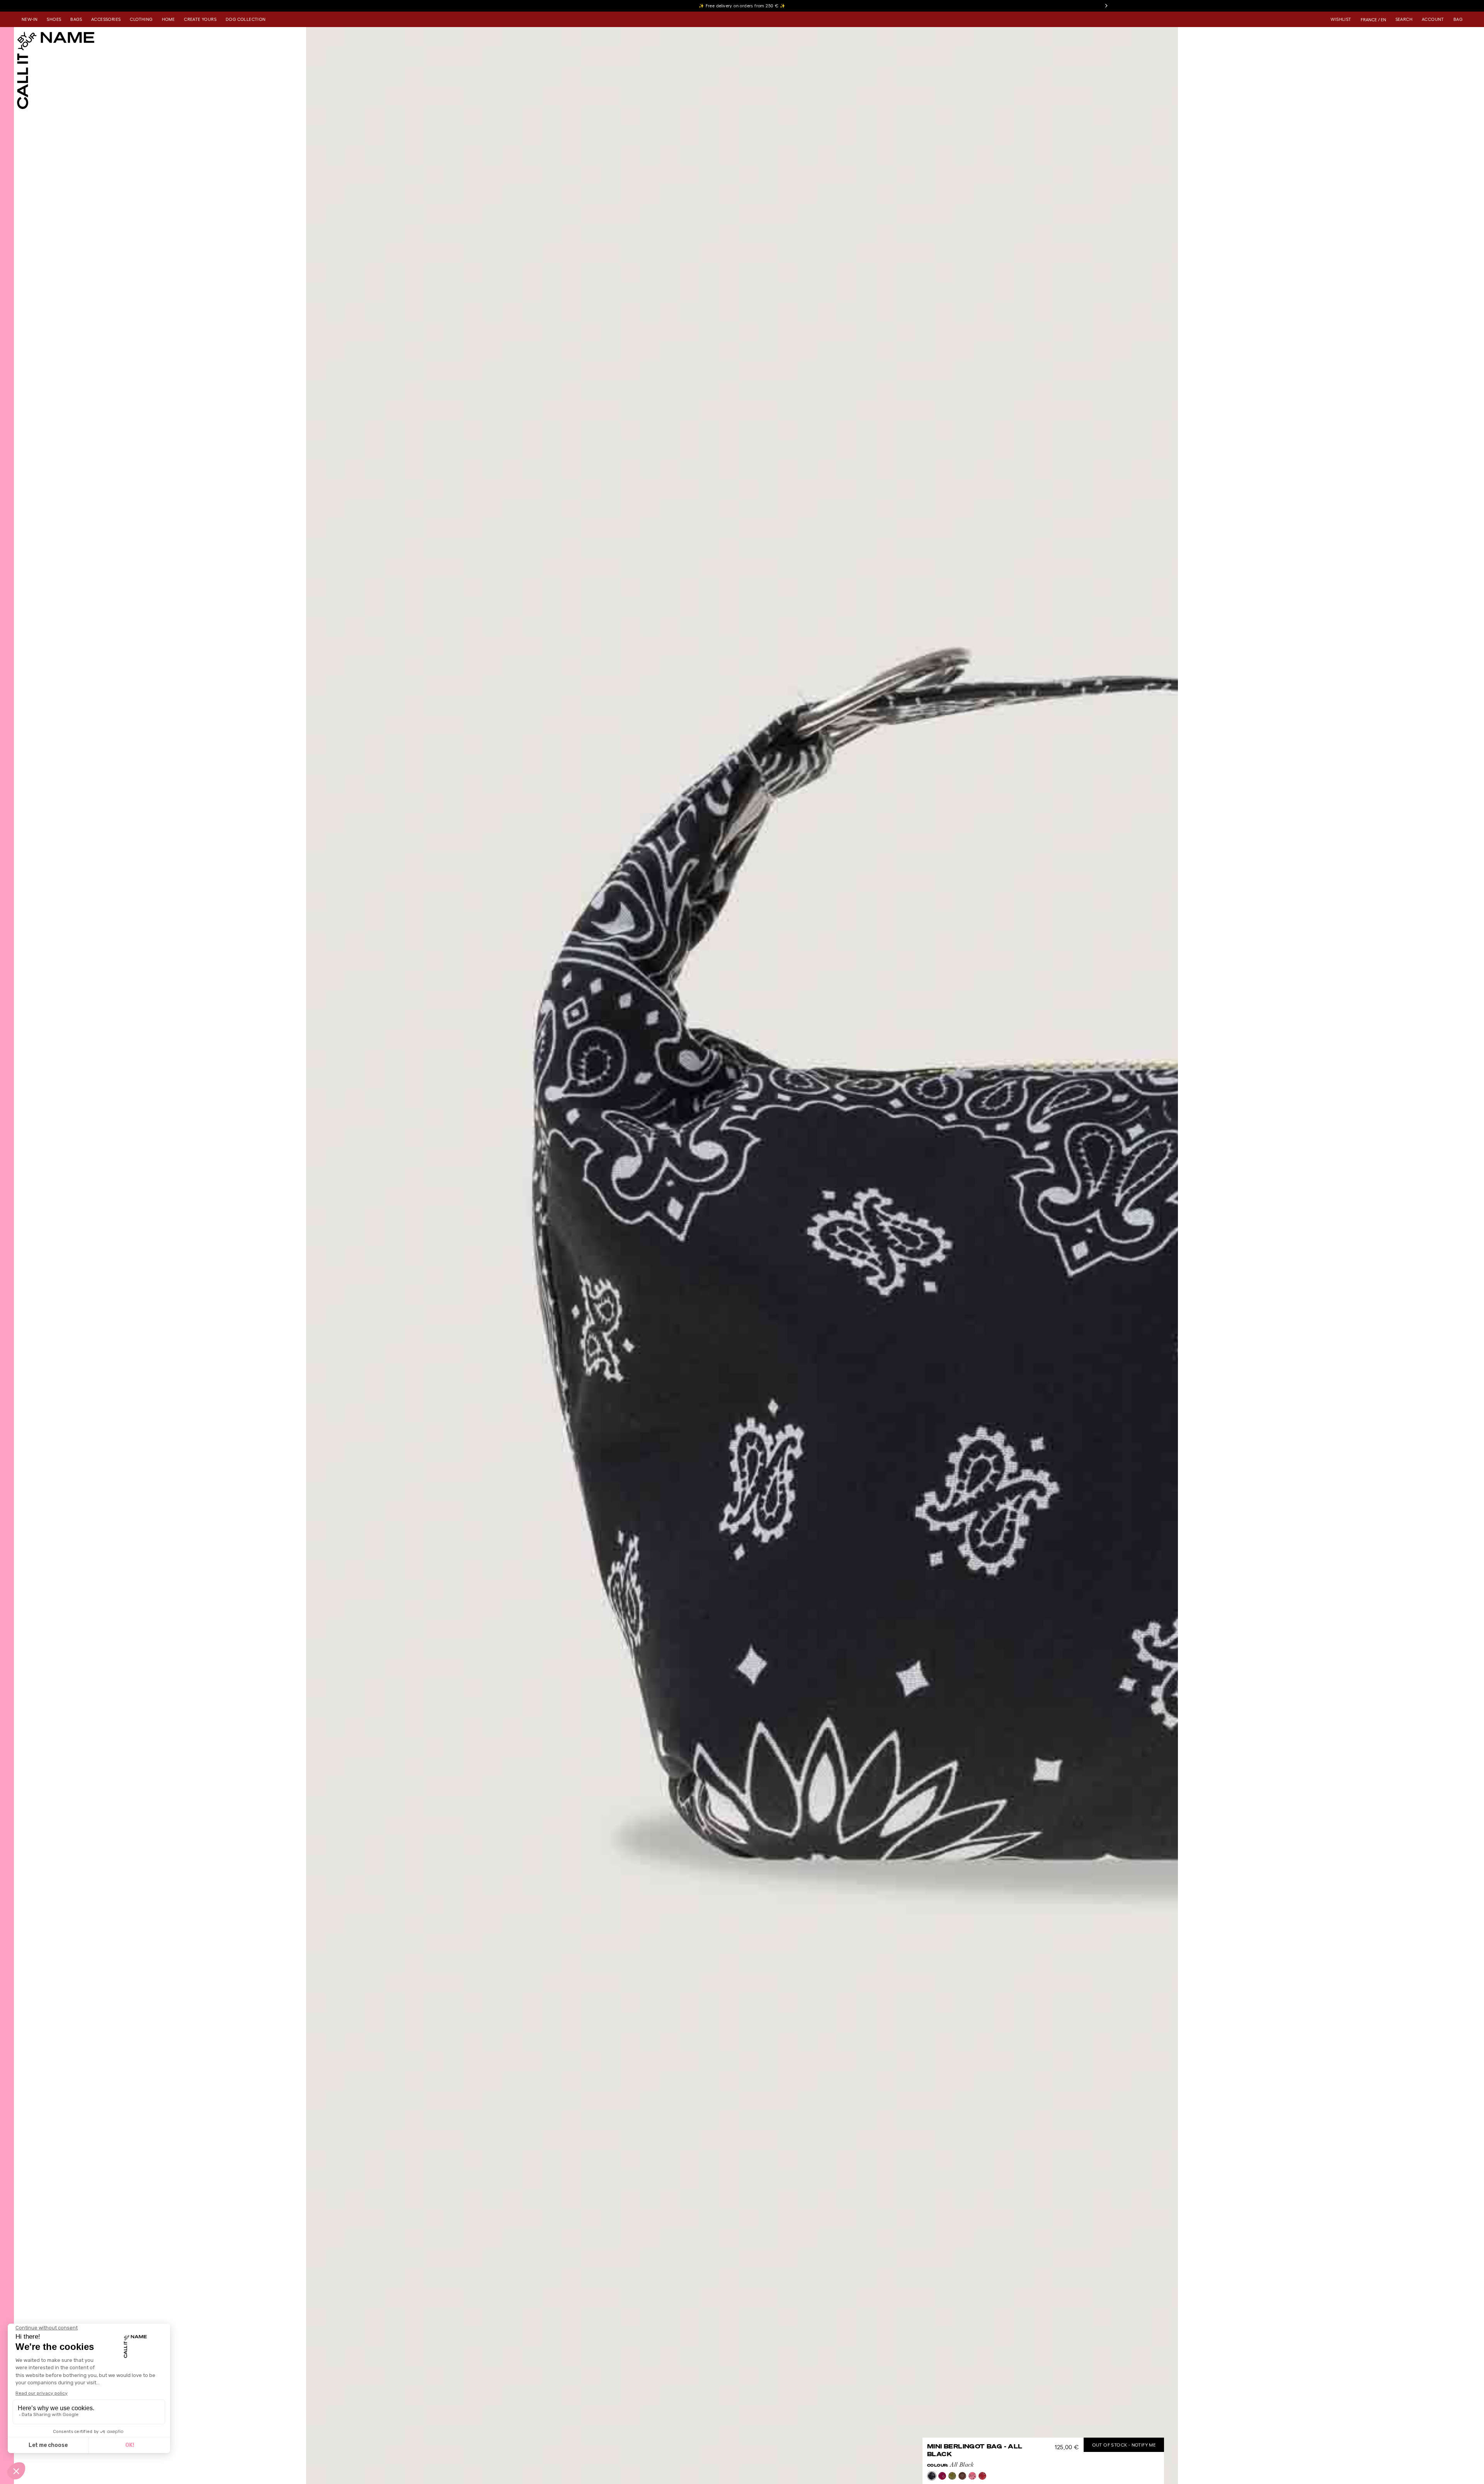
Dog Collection (246, 19)
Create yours (200, 19)
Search (1404, 19)
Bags (76, 19)
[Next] (1106, 6)
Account (1433, 19)
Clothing (141, 19)
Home (168, 19)
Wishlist (1341, 19)
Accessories (106, 19)
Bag (1458, 19)
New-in (30, 19)
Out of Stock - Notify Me (1124, 2445)
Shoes (54, 19)
